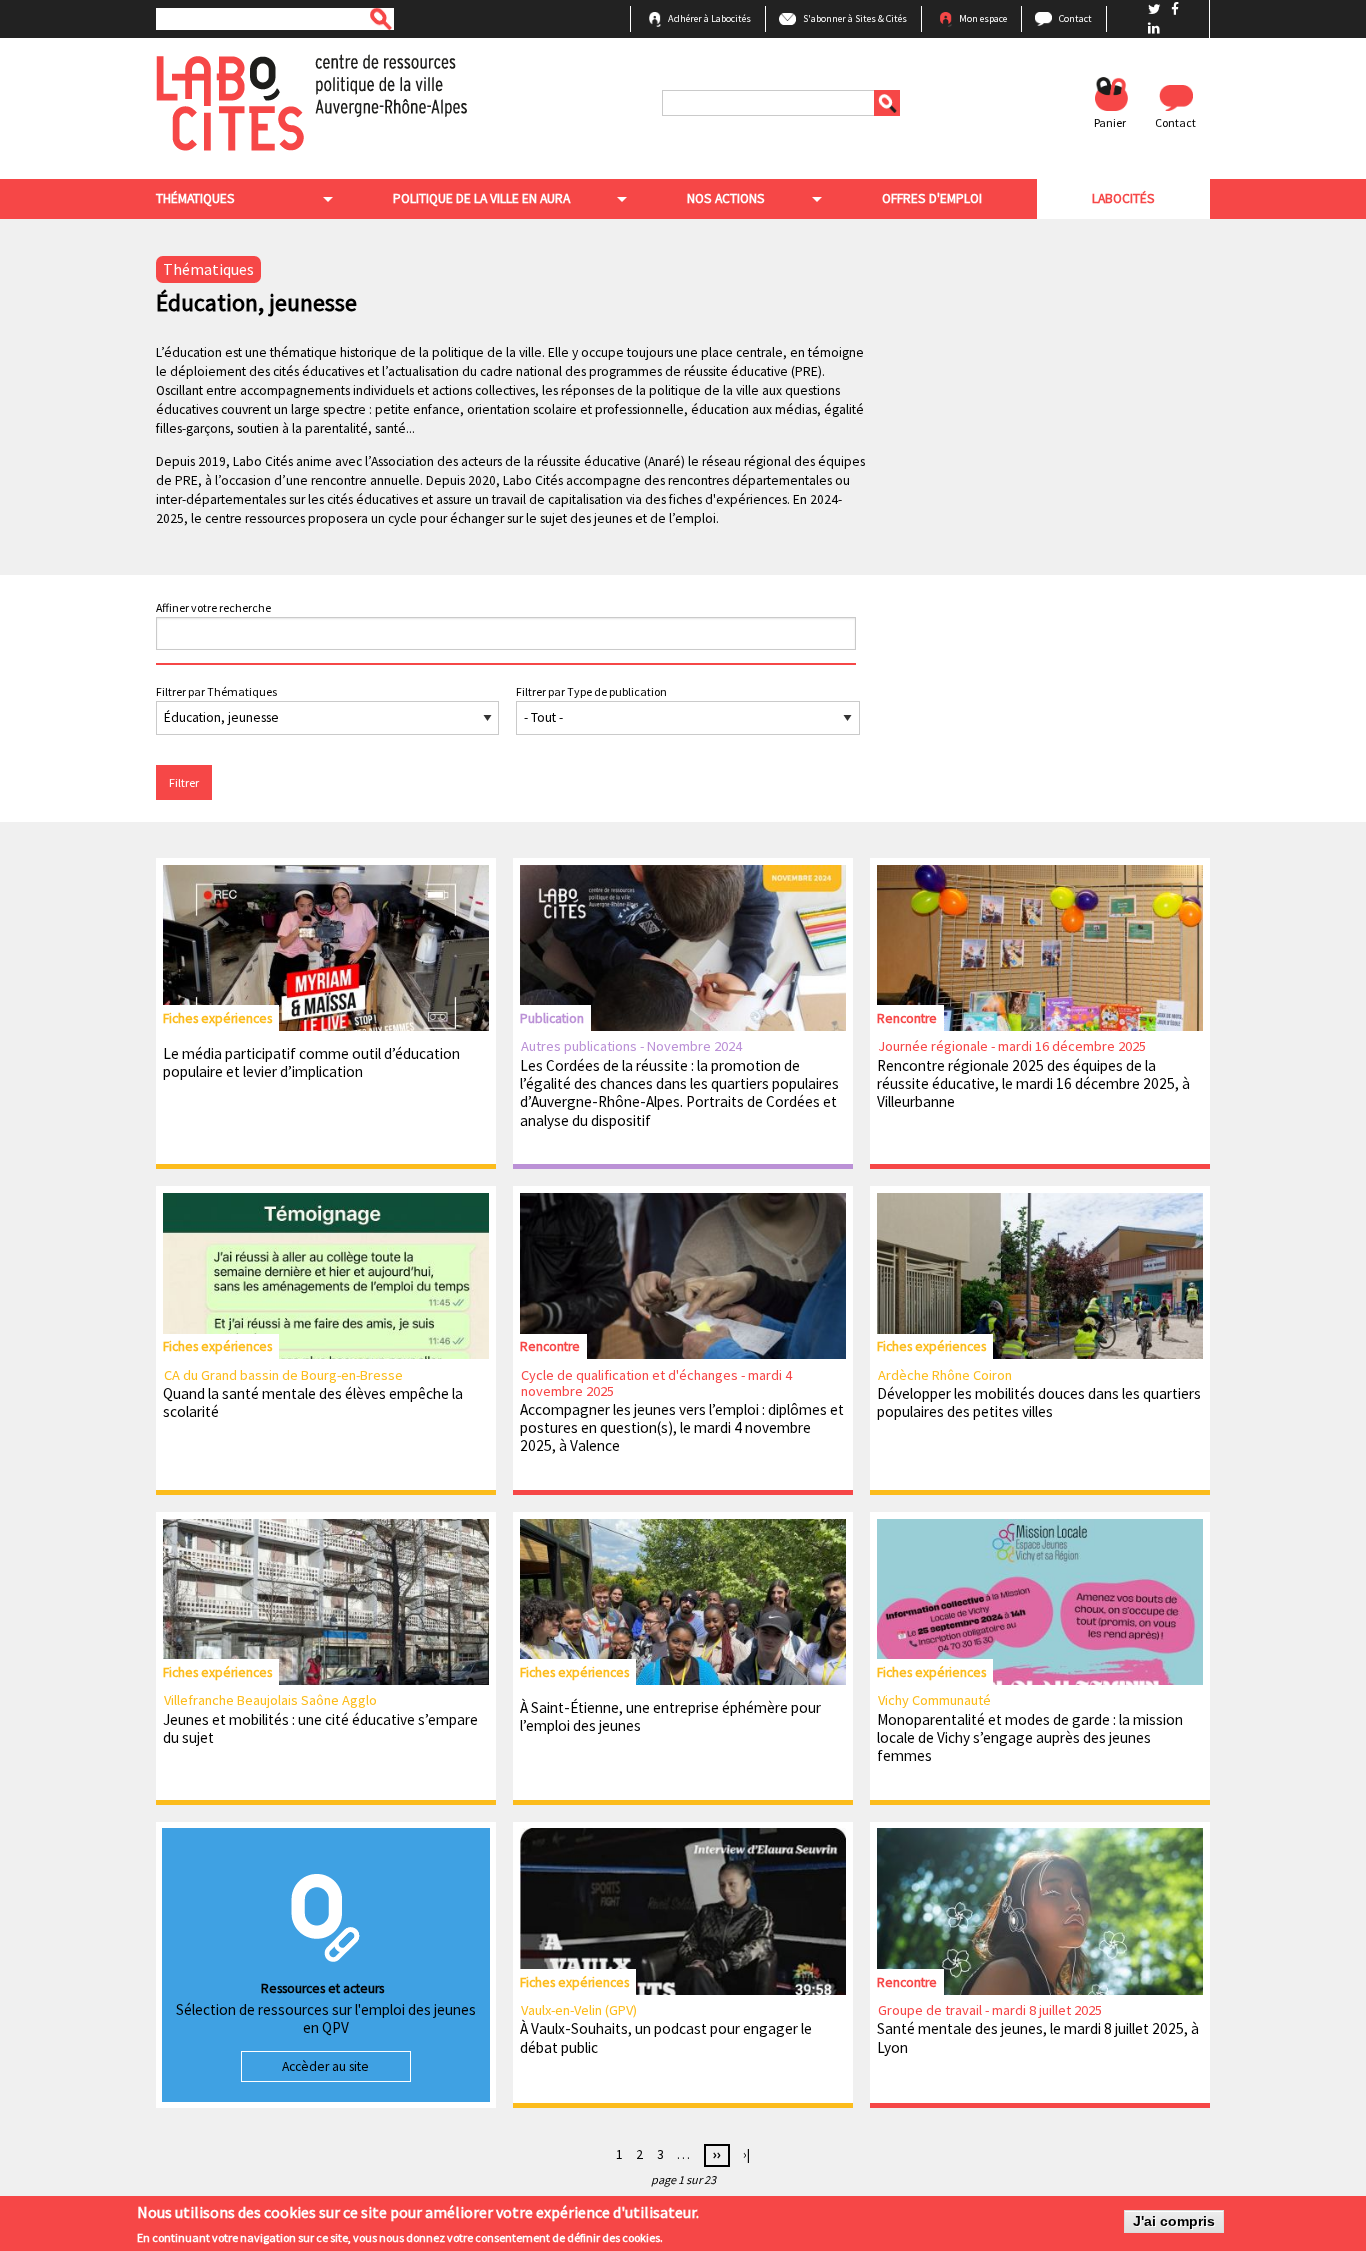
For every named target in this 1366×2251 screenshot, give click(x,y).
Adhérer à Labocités (709, 18)
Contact (1075, 18)
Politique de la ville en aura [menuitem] (481, 198)
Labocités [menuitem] (1123, 198)
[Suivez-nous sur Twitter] (1156, 9)
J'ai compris (1174, 2221)
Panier (1110, 122)
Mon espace (983, 18)
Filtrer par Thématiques (216, 691)
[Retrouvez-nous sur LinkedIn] (1154, 28)
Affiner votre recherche (213, 607)
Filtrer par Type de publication (591, 691)
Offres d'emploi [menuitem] (932, 198)
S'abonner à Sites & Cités (855, 18)
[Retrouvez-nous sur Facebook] (1175, 9)
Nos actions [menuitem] (726, 198)
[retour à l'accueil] (311, 101)
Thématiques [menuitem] (195, 198)
